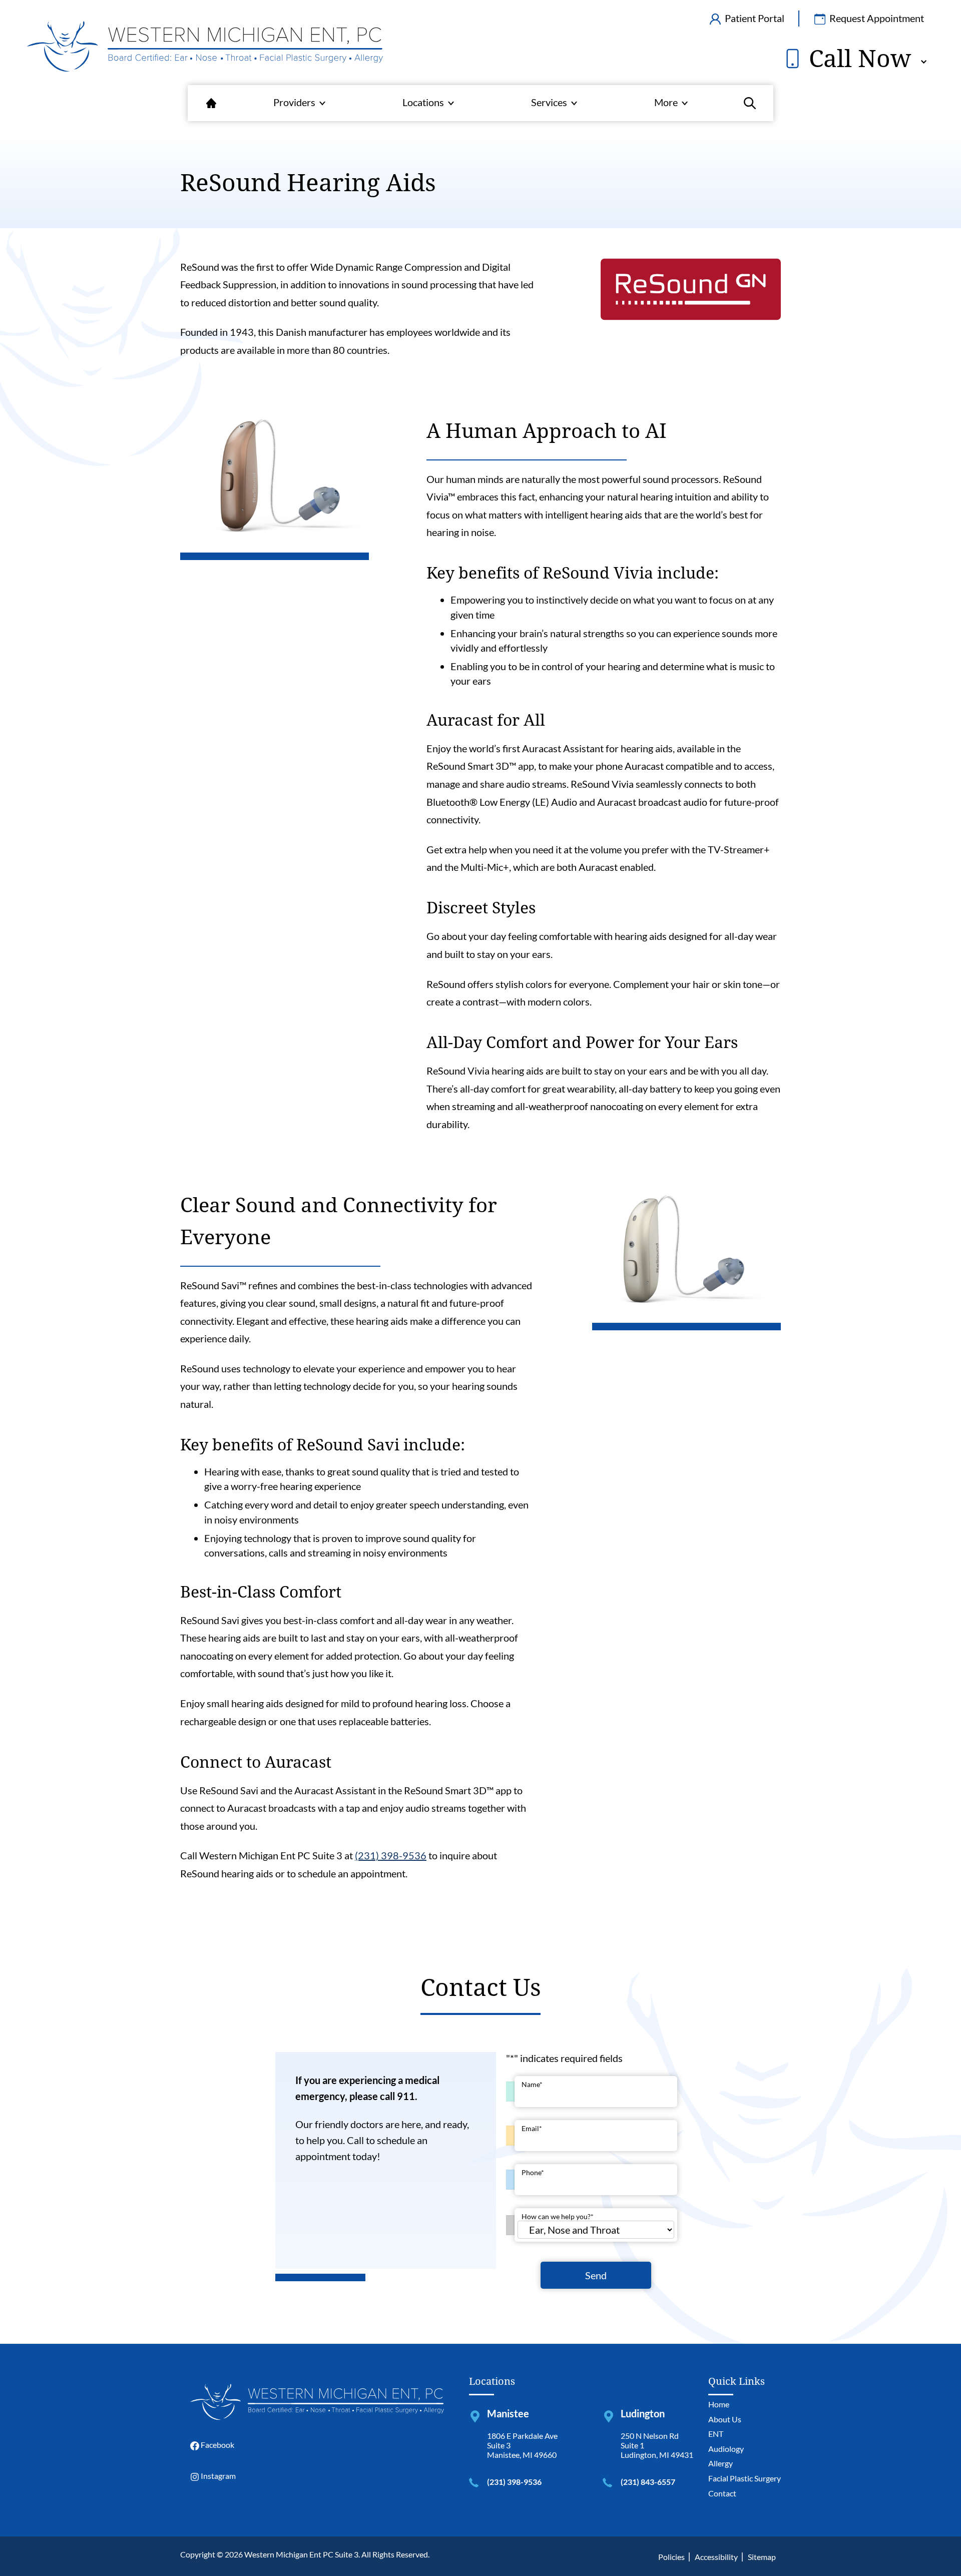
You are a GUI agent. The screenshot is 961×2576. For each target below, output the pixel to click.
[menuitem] (211, 103)
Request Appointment (876, 18)
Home (719, 2404)
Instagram (217, 2476)
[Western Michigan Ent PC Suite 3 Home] (205, 47)
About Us (725, 2419)
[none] (299, 103)
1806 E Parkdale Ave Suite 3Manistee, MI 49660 (522, 2445)
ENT (716, 2434)
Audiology (726, 2449)
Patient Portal (754, 18)
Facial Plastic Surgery (745, 2478)
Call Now (857, 58)
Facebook (217, 2445)
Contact (722, 2493)
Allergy (720, 2463)
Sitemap (762, 2557)
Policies (671, 2557)
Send (596, 2275)
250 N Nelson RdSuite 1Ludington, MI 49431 (657, 2445)
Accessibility (716, 2557)
